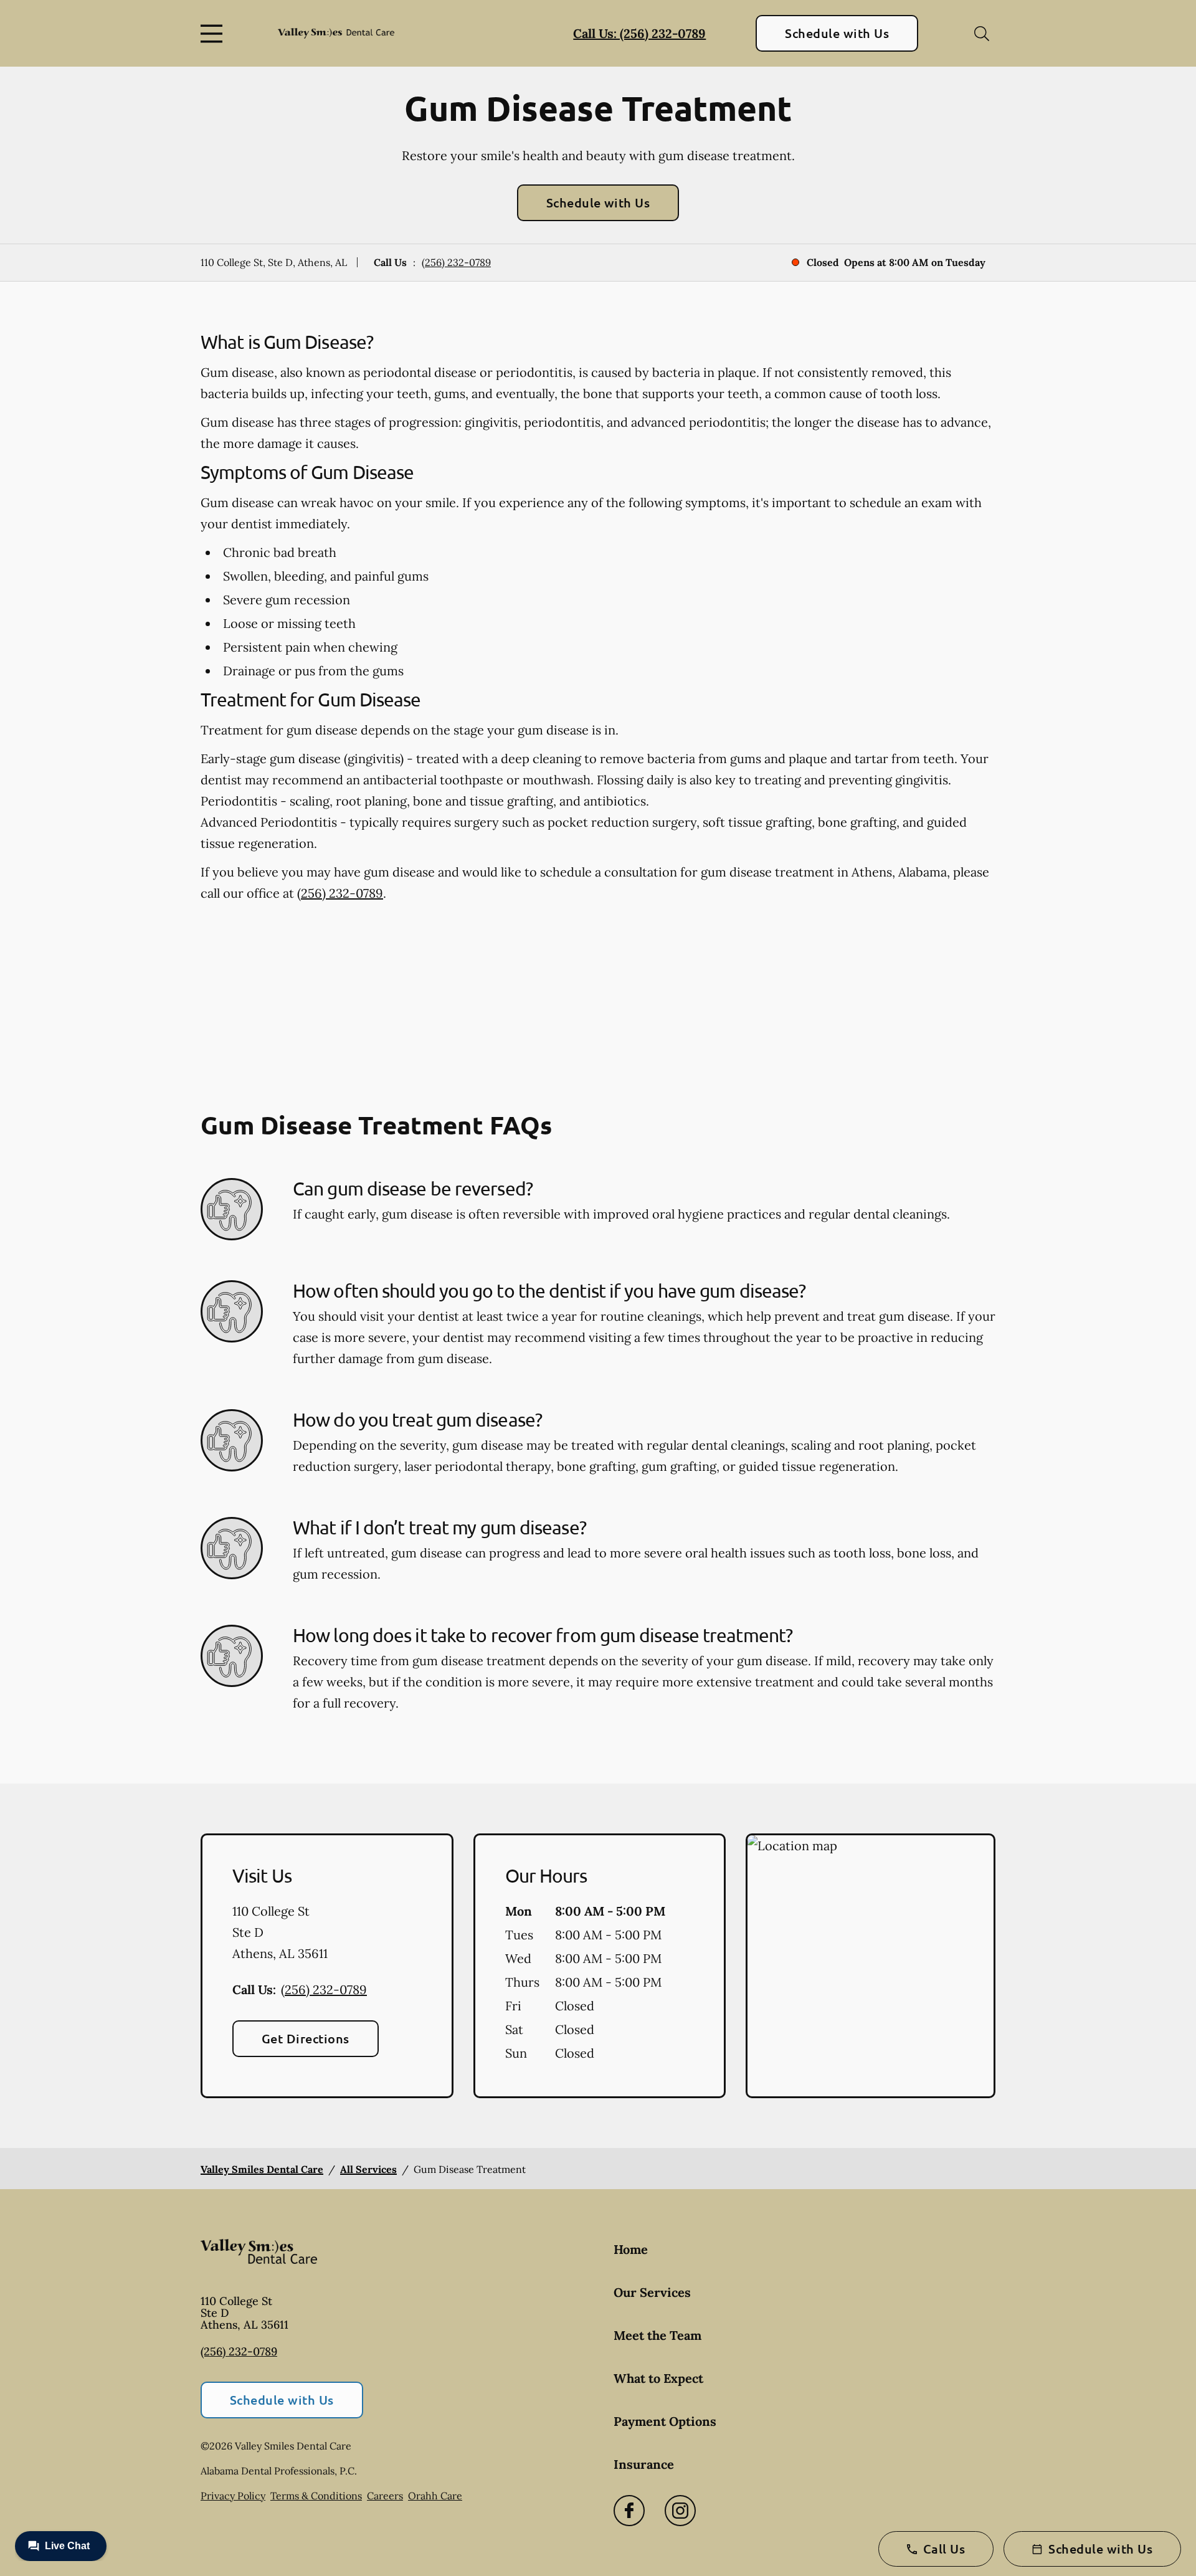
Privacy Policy (233, 2496)
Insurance (644, 2464)
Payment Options (665, 2421)
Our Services (652, 2292)
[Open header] (214, 34)
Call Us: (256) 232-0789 (639, 33)
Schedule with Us (837, 33)
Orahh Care (435, 2496)
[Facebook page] (629, 2511)
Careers (385, 2496)
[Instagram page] (680, 2511)
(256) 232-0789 (456, 262)
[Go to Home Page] (336, 34)
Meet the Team (657, 2335)
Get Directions (306, 2038)
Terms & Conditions (316, 2496)
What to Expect (658, 2378)
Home (631, 2249)
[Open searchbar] (982, 34)
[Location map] (871, 1966)
